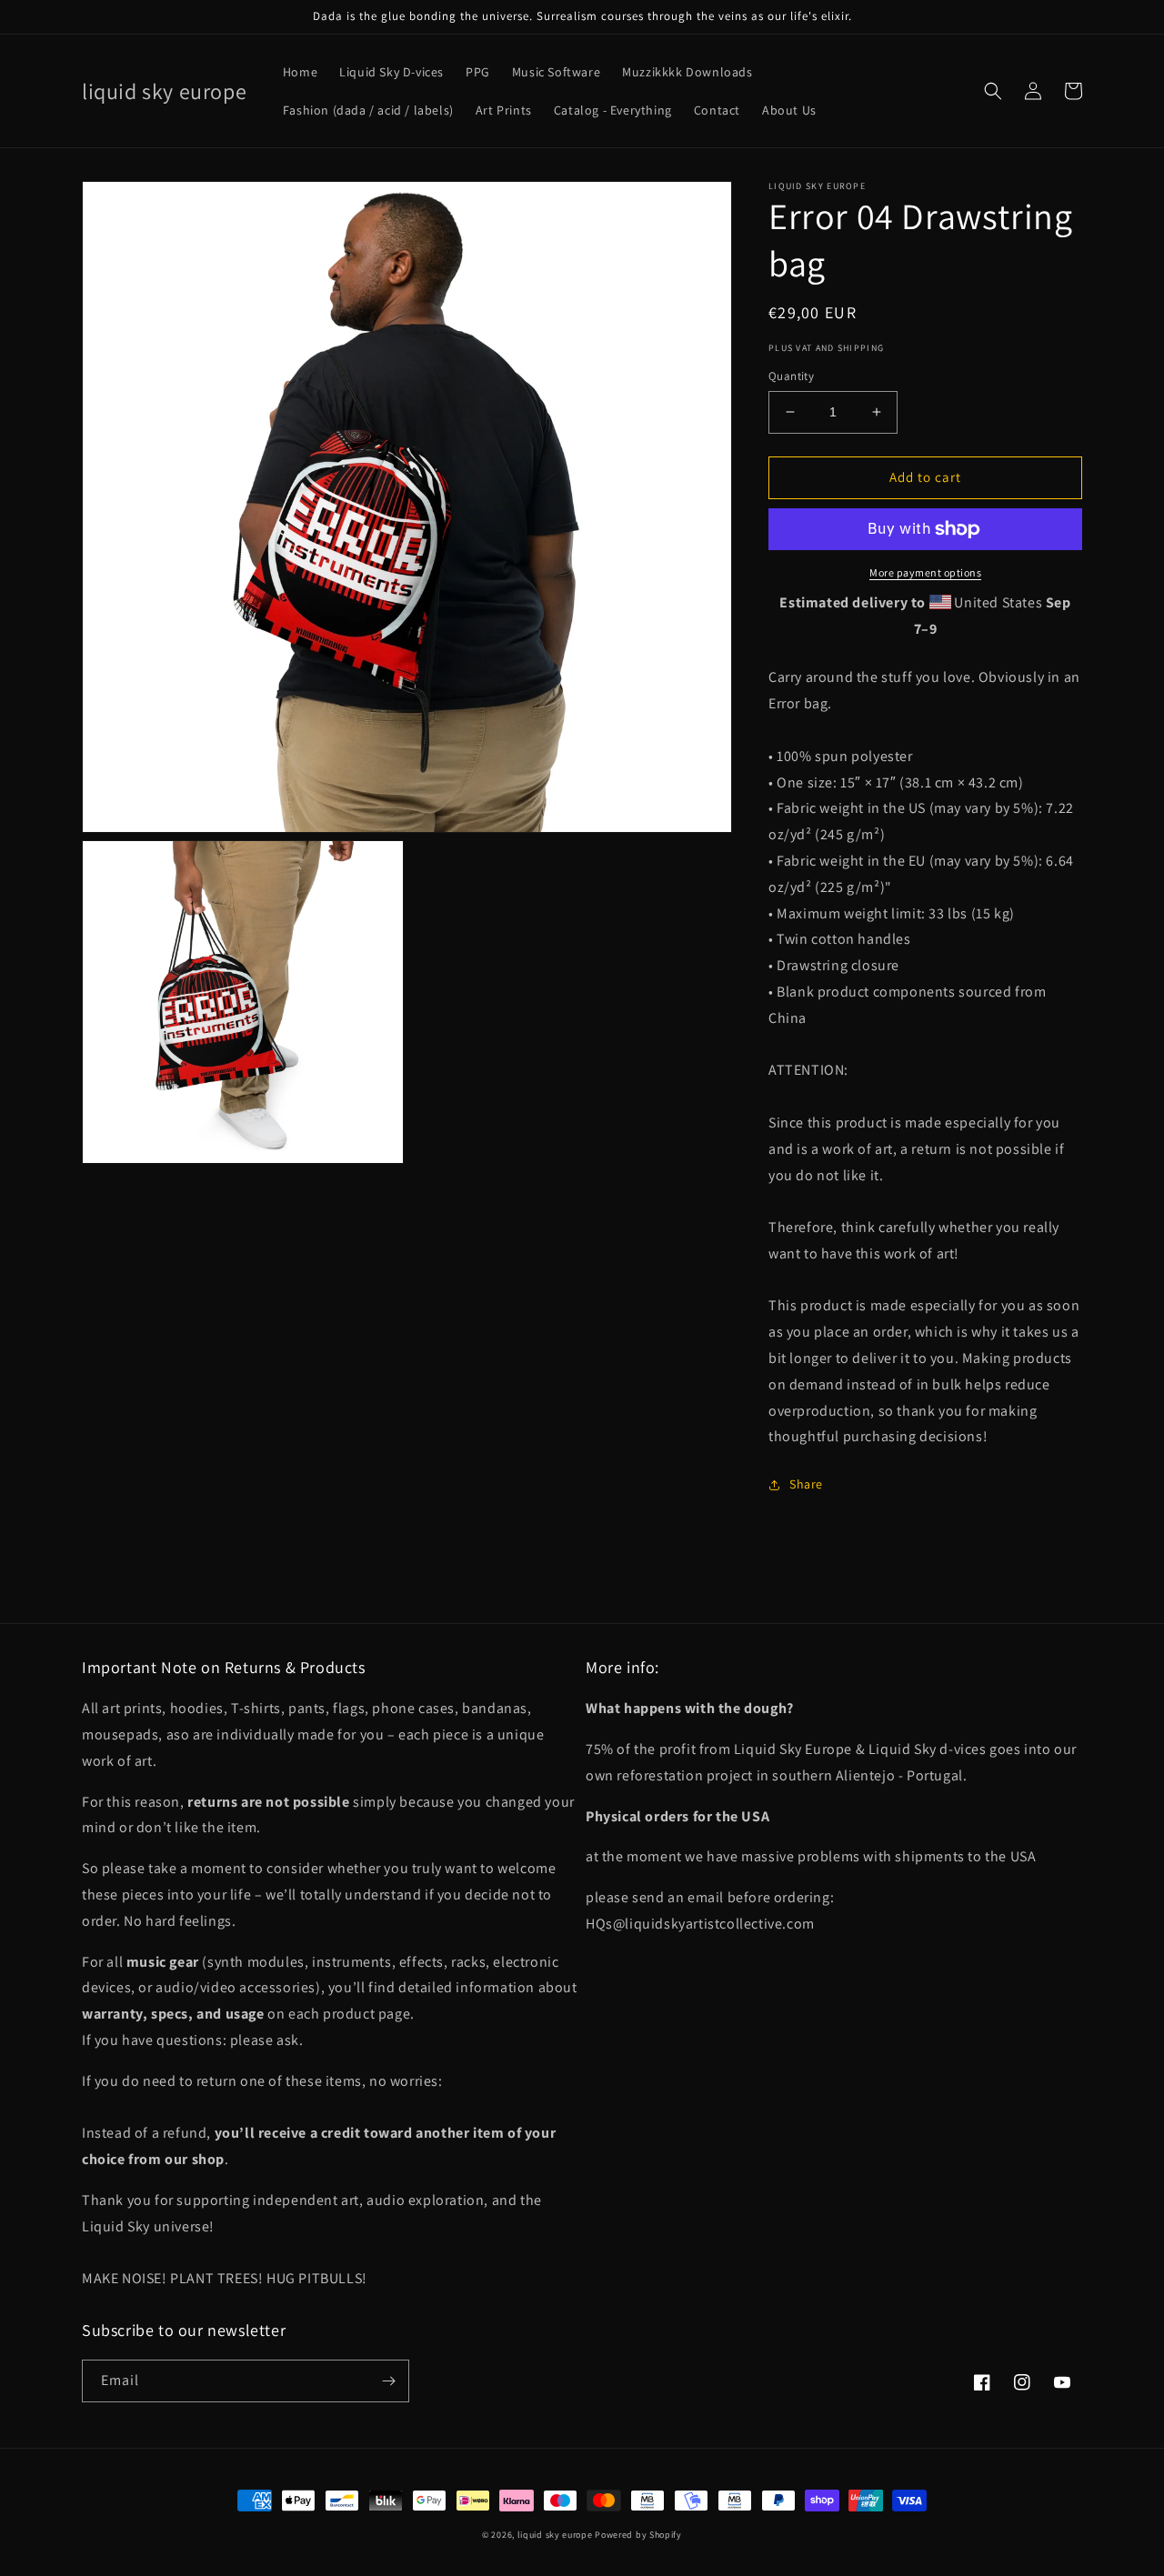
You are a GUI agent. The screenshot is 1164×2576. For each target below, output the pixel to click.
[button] (993, 91)
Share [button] (806, 1484)
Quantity (791, 376)
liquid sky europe (555, 2535)
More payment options (925, 572)
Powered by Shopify (638, 2535)
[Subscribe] (388, 2381)
